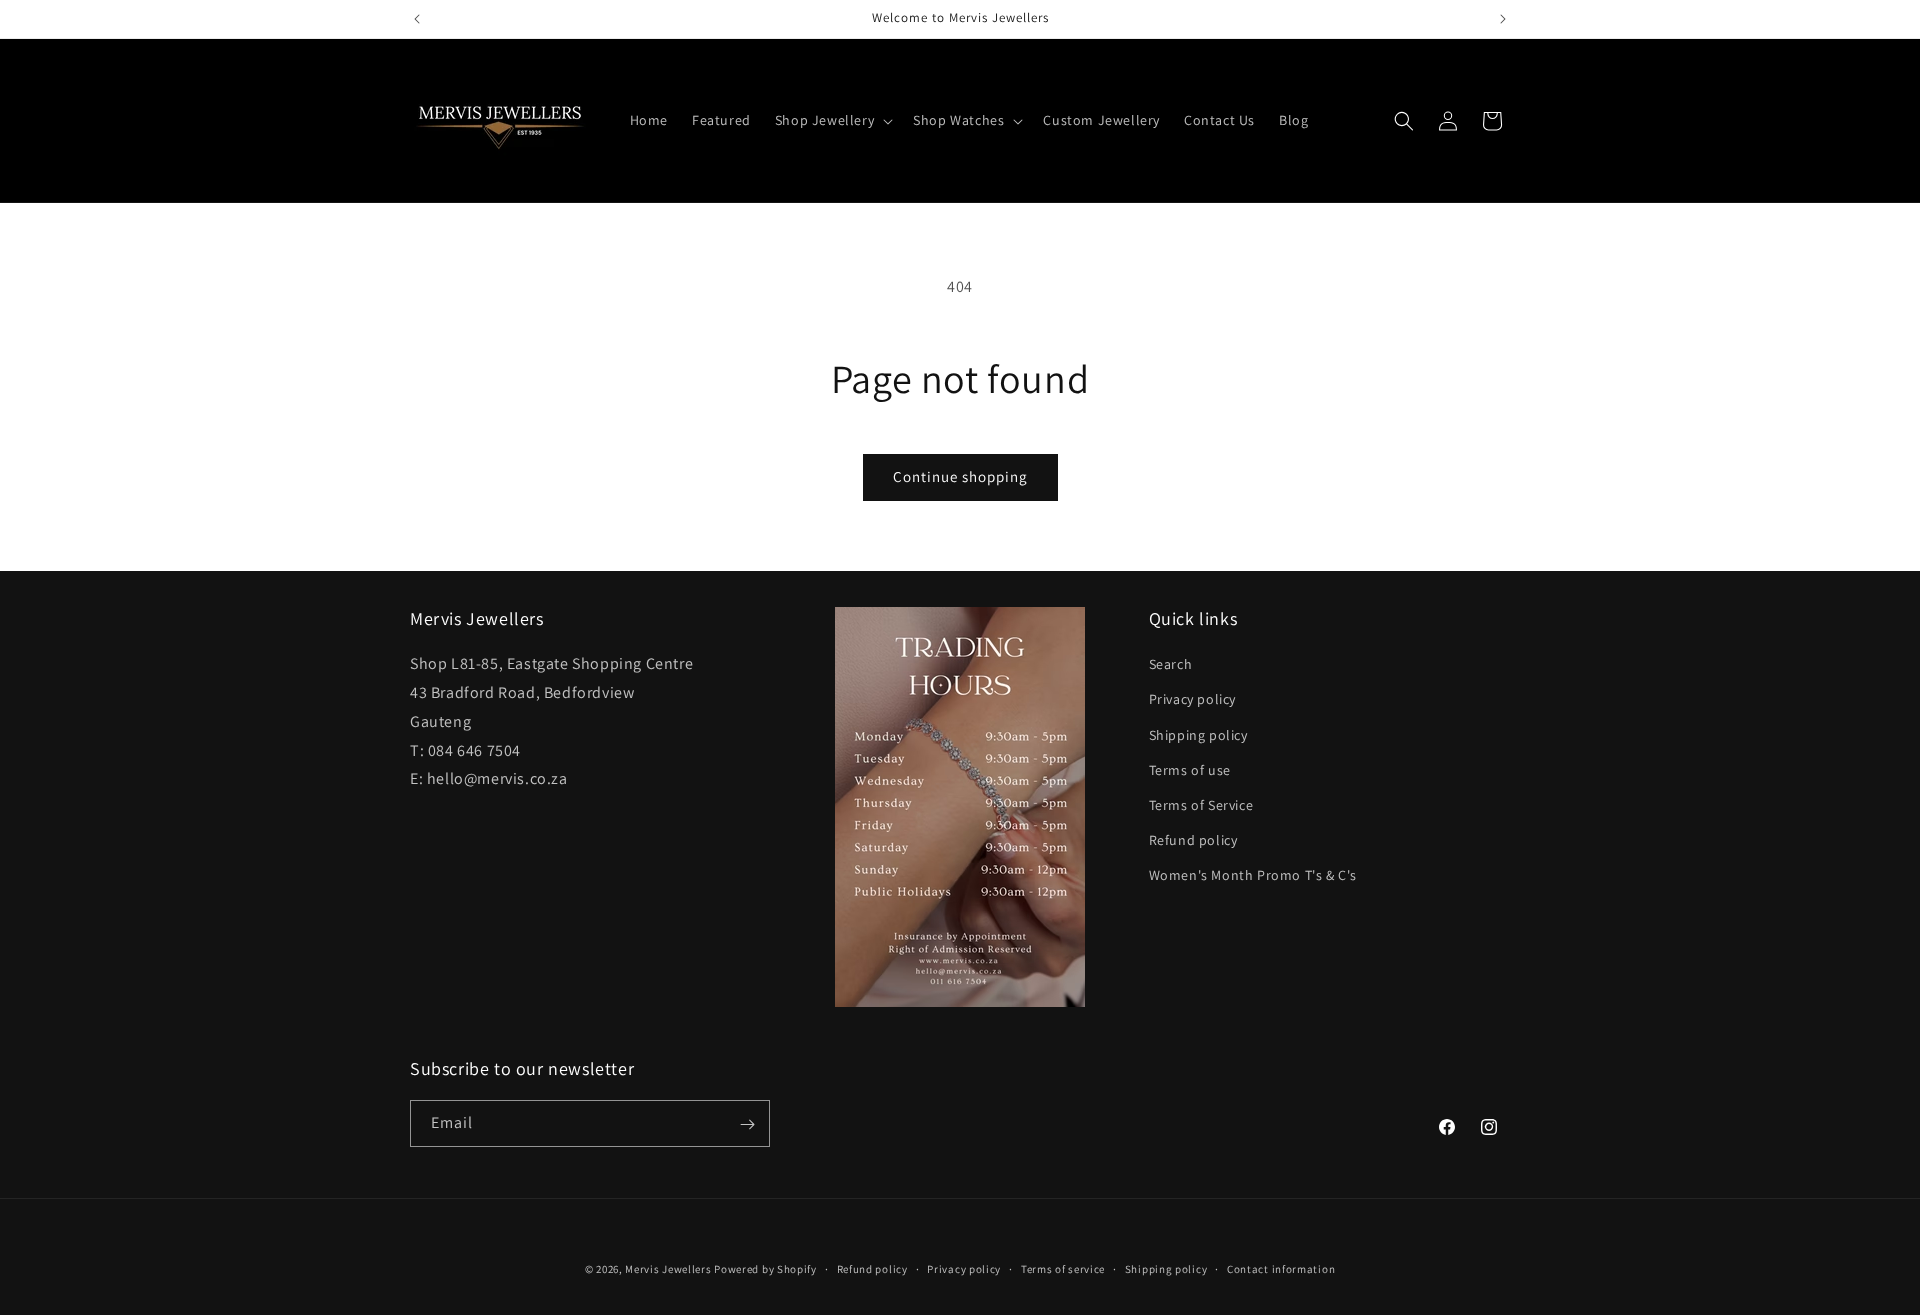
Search (1171, 665)
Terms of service (1063, 1268)
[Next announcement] (1503, 19)
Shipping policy (1198, 735)
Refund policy (1193, 841)
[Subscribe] (747, 1124)
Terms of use (1190, 770)
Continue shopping (960, 476)
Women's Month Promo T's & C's (1253, 876)
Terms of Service (1201, 805)
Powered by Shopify (765, 1269)
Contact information (1281, 1268)
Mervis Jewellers (668, 1269)
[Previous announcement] (417, 19)
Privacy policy (1192, 700)
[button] (832, 120)
